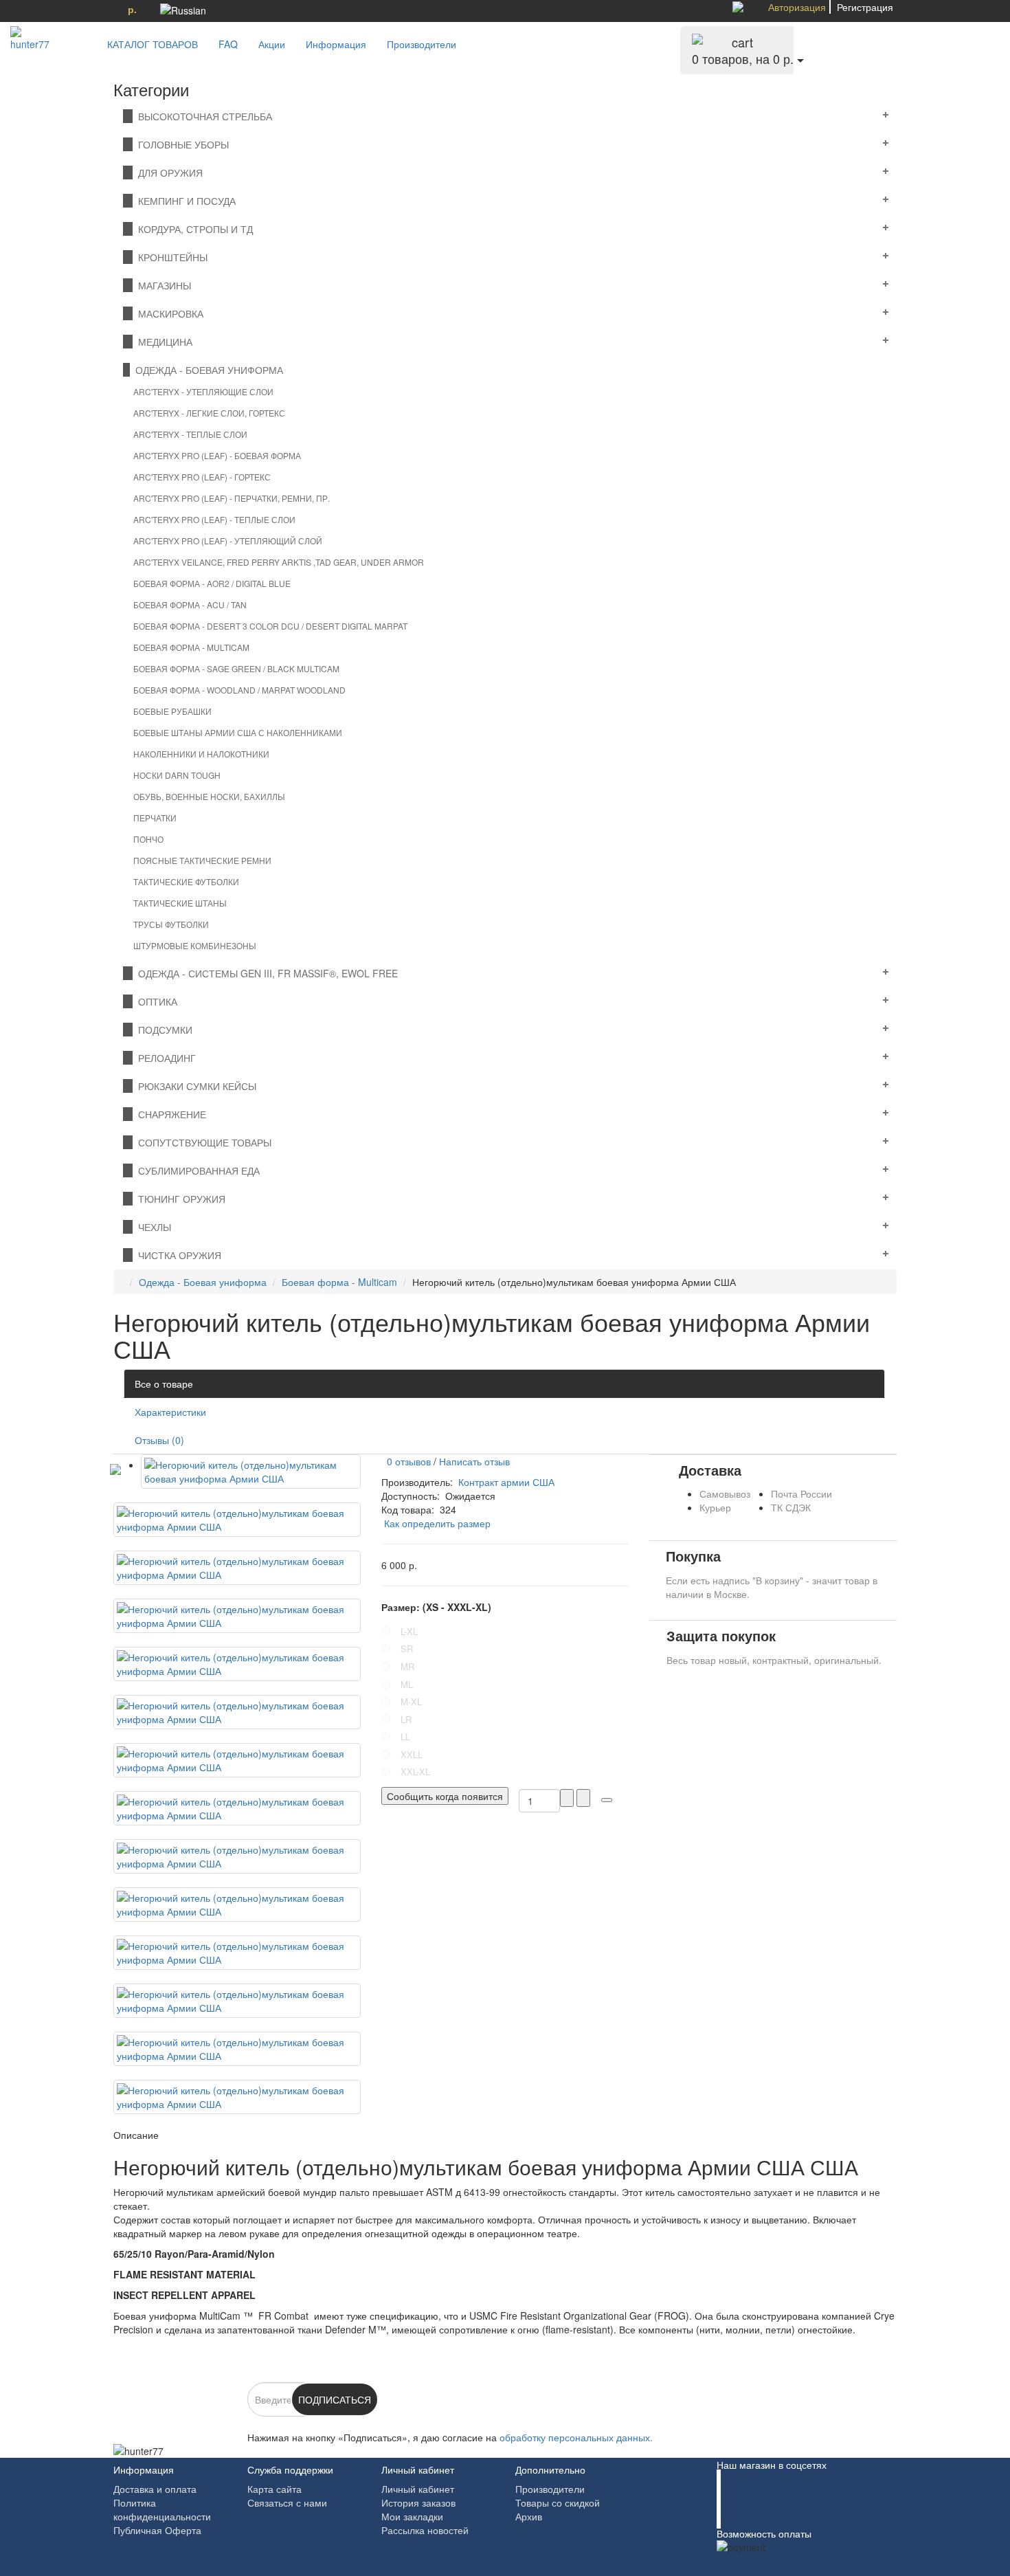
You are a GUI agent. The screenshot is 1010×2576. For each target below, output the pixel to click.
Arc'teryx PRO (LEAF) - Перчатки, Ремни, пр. (232, 498)
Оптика (155, 1001)
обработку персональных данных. (576, 2437)
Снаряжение (169, 1114)
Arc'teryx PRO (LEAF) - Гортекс (202, 477)
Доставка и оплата (155, 2489)
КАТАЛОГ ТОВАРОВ (148, 44)
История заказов (418, 2502)
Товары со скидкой (558, 2502)
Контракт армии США (506, 1482)
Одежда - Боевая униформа (206, 370)
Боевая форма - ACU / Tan (190, 604)
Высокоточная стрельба (202, 116)
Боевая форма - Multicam (191, 647)
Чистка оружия (177, 1255)
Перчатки (155, 818)
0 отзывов (406, 1461)
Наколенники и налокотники (201, 754)
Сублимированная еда (196, 1170)
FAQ (228, 44)
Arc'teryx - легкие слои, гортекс (209, 413)
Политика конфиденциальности (162, 2509)
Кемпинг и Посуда (184, 201)
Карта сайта (274, 2489)
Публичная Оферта (157, 2530)
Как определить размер (437, 1523)
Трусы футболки (171, 924)
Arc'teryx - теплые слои (190, 434)
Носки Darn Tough (177, 775)
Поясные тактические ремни (202, 860)
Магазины (162, 285)
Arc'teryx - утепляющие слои (203, 391)
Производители (422, 44)
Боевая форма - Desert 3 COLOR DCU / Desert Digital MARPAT (270, 626)
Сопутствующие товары (202, 1142)
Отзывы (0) (159, 1440)
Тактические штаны (180, 903)
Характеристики (170, 1412)
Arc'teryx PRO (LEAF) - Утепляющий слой (228, 541)
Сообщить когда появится (445, 1796)
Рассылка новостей (425, 2530)
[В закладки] (607, 1800)
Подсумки (162, 1030)
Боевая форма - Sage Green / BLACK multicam (236, 668)
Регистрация (865, 7)
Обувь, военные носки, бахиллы (209, 796)
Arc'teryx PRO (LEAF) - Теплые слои (214, 519)
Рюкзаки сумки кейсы (194, 1086)
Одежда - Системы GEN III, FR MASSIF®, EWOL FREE (265, 973)
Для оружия (168, 173)
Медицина (162, 342)
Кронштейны (170, 257)
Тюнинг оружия (179, 1199)
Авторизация (797, 7)
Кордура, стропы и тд (193, 229)
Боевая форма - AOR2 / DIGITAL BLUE (212, 583)
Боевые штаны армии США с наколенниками (238, 732)
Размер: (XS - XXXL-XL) (436, 1607)
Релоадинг (164, 1058)
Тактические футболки (186, 881)
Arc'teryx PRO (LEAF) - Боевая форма (217, 455)
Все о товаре (164, 1384)
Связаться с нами (287, 2502)
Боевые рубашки (172, 711)
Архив (529, 2516)
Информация (336, 44)
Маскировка (168, 313)
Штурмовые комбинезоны (195, 945)
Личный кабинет (418, 2489)
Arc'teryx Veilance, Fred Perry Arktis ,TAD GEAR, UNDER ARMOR (279, 562)
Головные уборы (181, 144)
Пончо (148, 839)
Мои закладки (412, 2516)
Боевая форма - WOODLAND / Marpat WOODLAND (239, 690)
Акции (272, 44)
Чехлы (152, 1227)
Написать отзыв (474, 1461)
